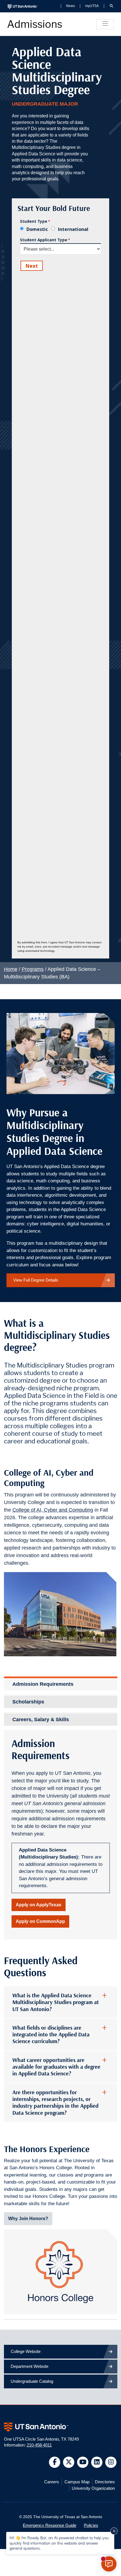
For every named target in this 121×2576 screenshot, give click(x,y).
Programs (33, 969)
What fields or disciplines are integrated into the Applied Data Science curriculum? (51, 2035)
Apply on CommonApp (40, 1921)
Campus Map (77, 2482)
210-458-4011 (39, 2445)
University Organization (93, 2488)
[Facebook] (55, 2462)
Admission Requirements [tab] (43, 1684)
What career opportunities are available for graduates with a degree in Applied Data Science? (56, 2067)
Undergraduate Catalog (32, 2381)
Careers (52, 2482)
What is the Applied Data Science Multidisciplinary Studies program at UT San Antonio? (56, 2002)
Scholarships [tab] (28, 1702)
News (70, 6)
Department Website (30, 2366)
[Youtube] (83, 2462)
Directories (105, 2482)
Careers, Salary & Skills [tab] (41, 1719)
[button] (111, 6)
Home (11, 969)
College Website (26, 2351)
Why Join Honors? (28, 2219)
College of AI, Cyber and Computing (53, 1510)
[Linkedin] (97, 2462)
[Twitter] (69, 2462)
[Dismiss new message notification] (114, 2531)
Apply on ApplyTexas (39, 1905)
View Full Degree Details (36, 1280)
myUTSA (92, 6)
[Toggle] (105, 24)
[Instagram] (111, 2462)
